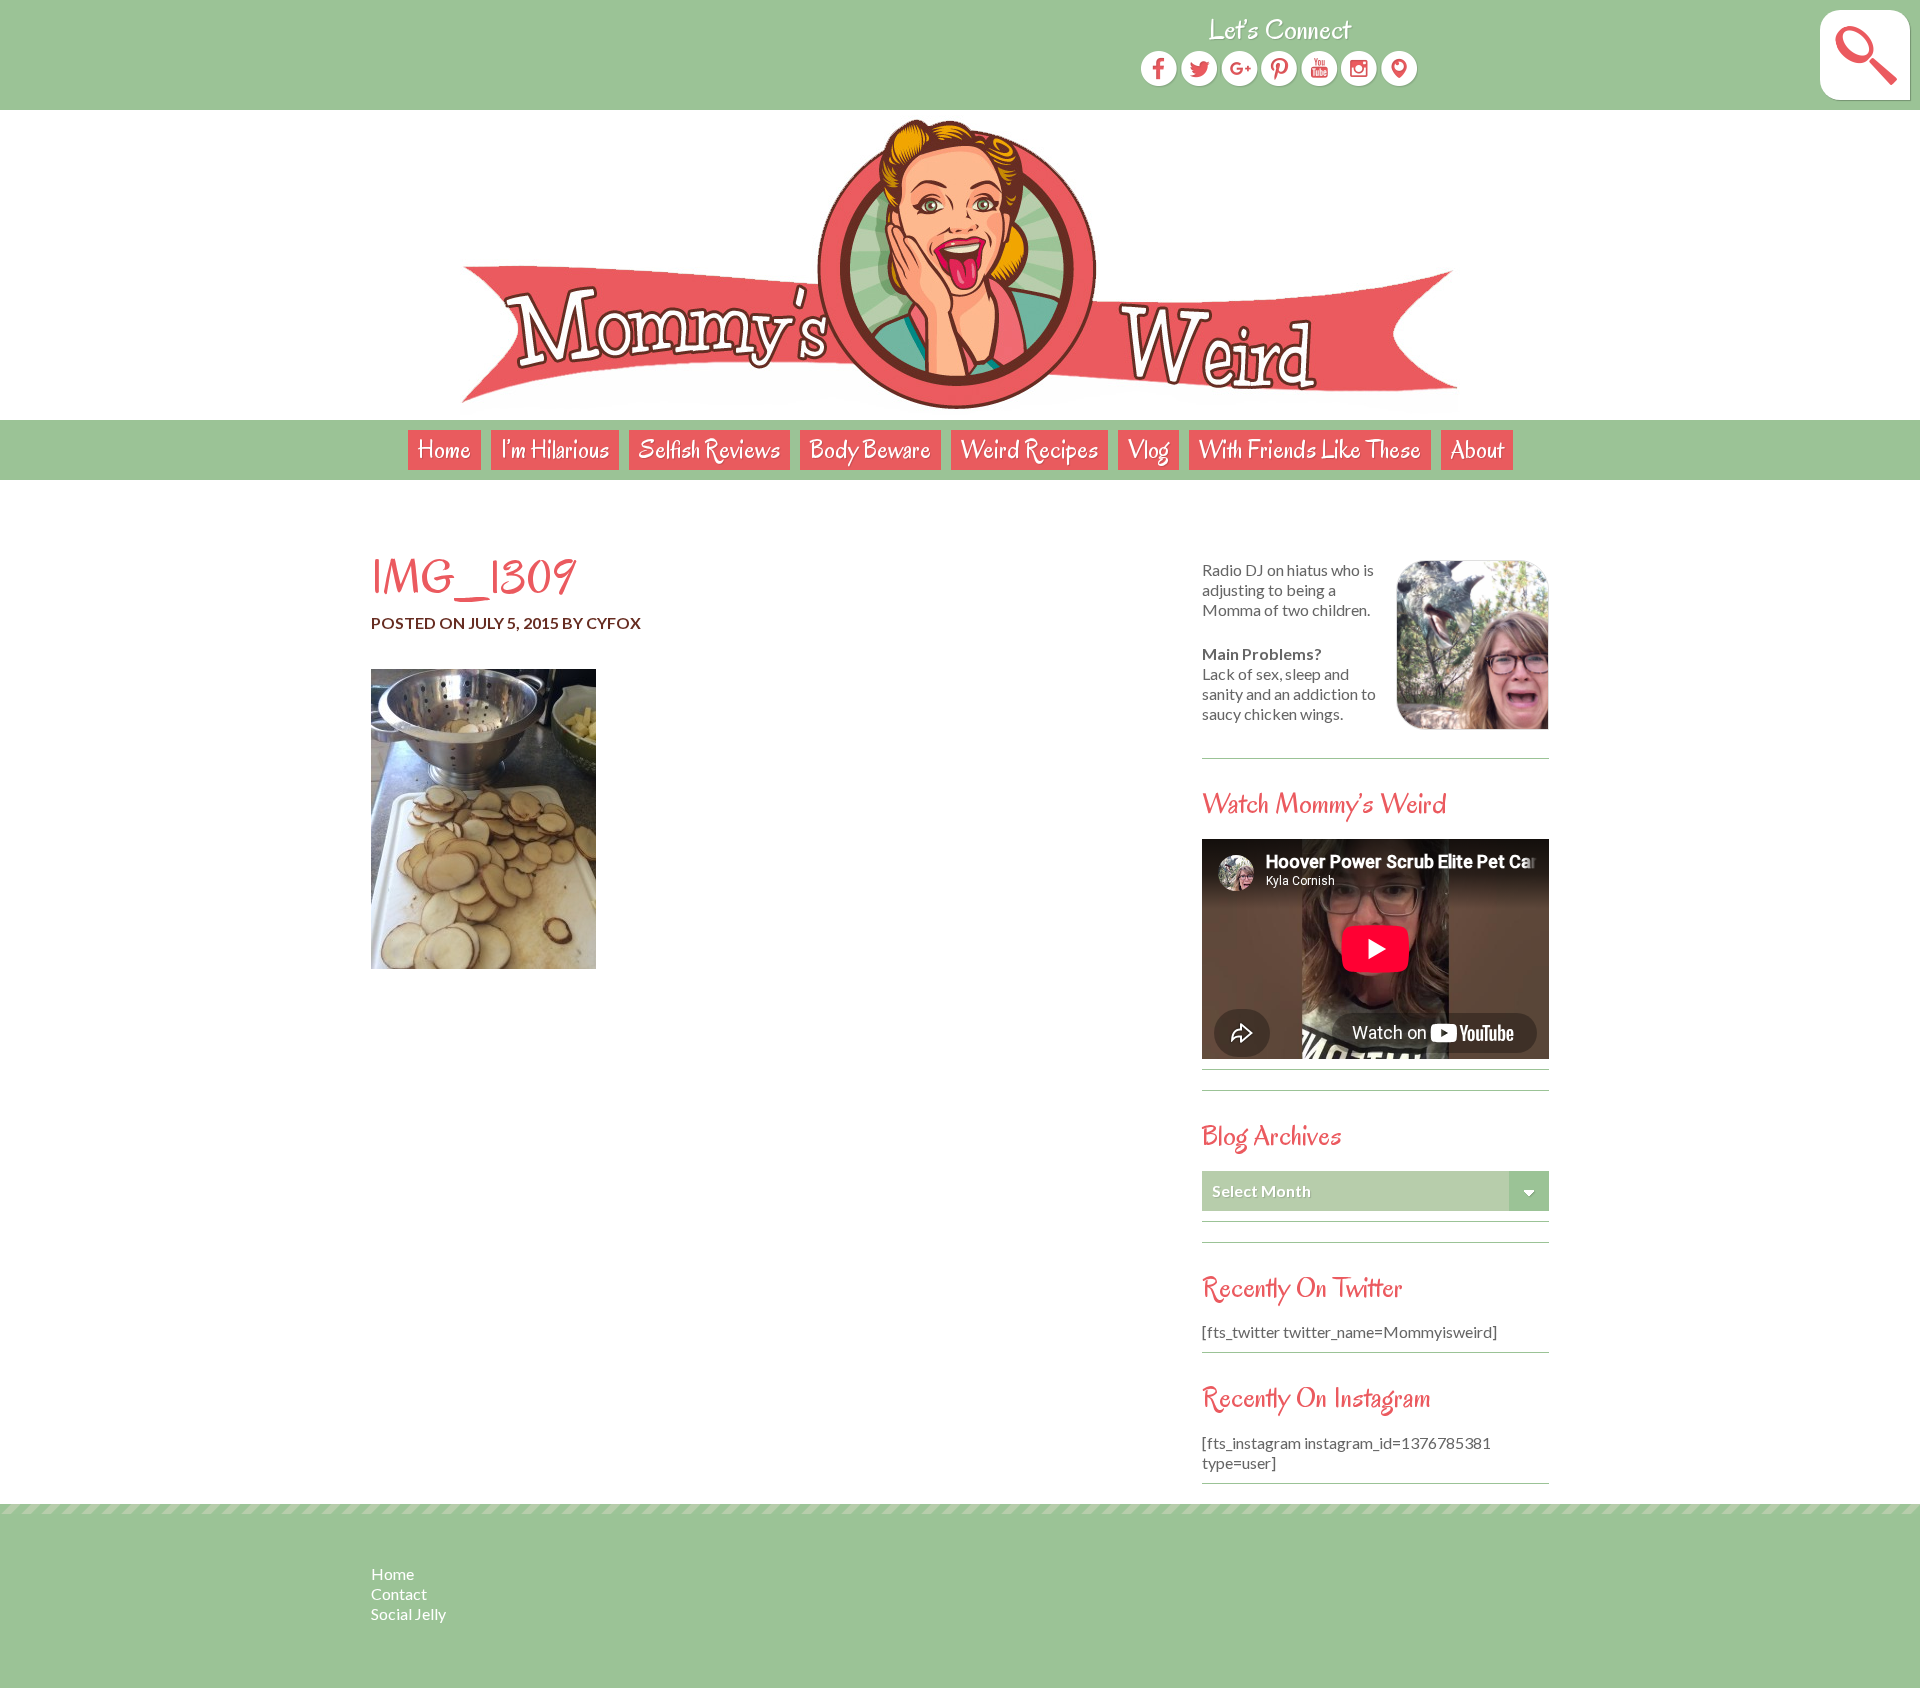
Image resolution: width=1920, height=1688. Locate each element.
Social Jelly (408, 1613)
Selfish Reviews (709, 449)
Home (444, 449)
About (1477, 449)
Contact (399, 1593)
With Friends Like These (1310, 449)
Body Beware (870, 449)
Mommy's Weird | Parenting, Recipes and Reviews (960, 265)
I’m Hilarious (555, 449)
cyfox (613, 622)
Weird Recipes (1029, 449)
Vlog (1148, 449)
